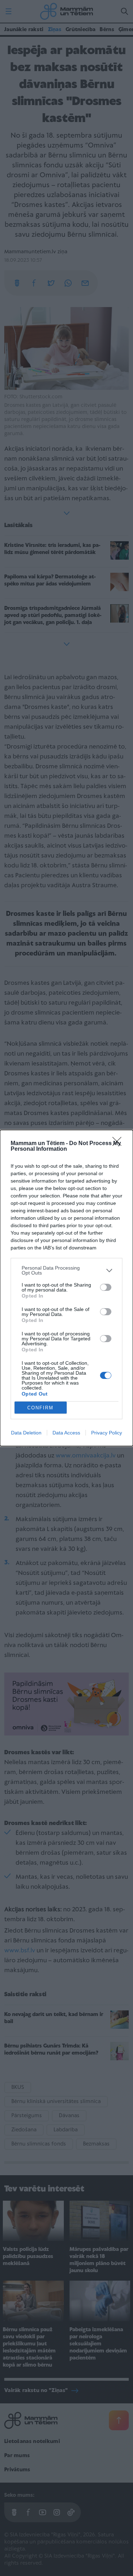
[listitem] (66, 1270)
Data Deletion (26, 1433)
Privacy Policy (107, 1433)
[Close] (119, 1144)
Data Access (66, 1433)
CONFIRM (40, 1408)
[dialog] (66, 1288)
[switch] (106, 1287)
